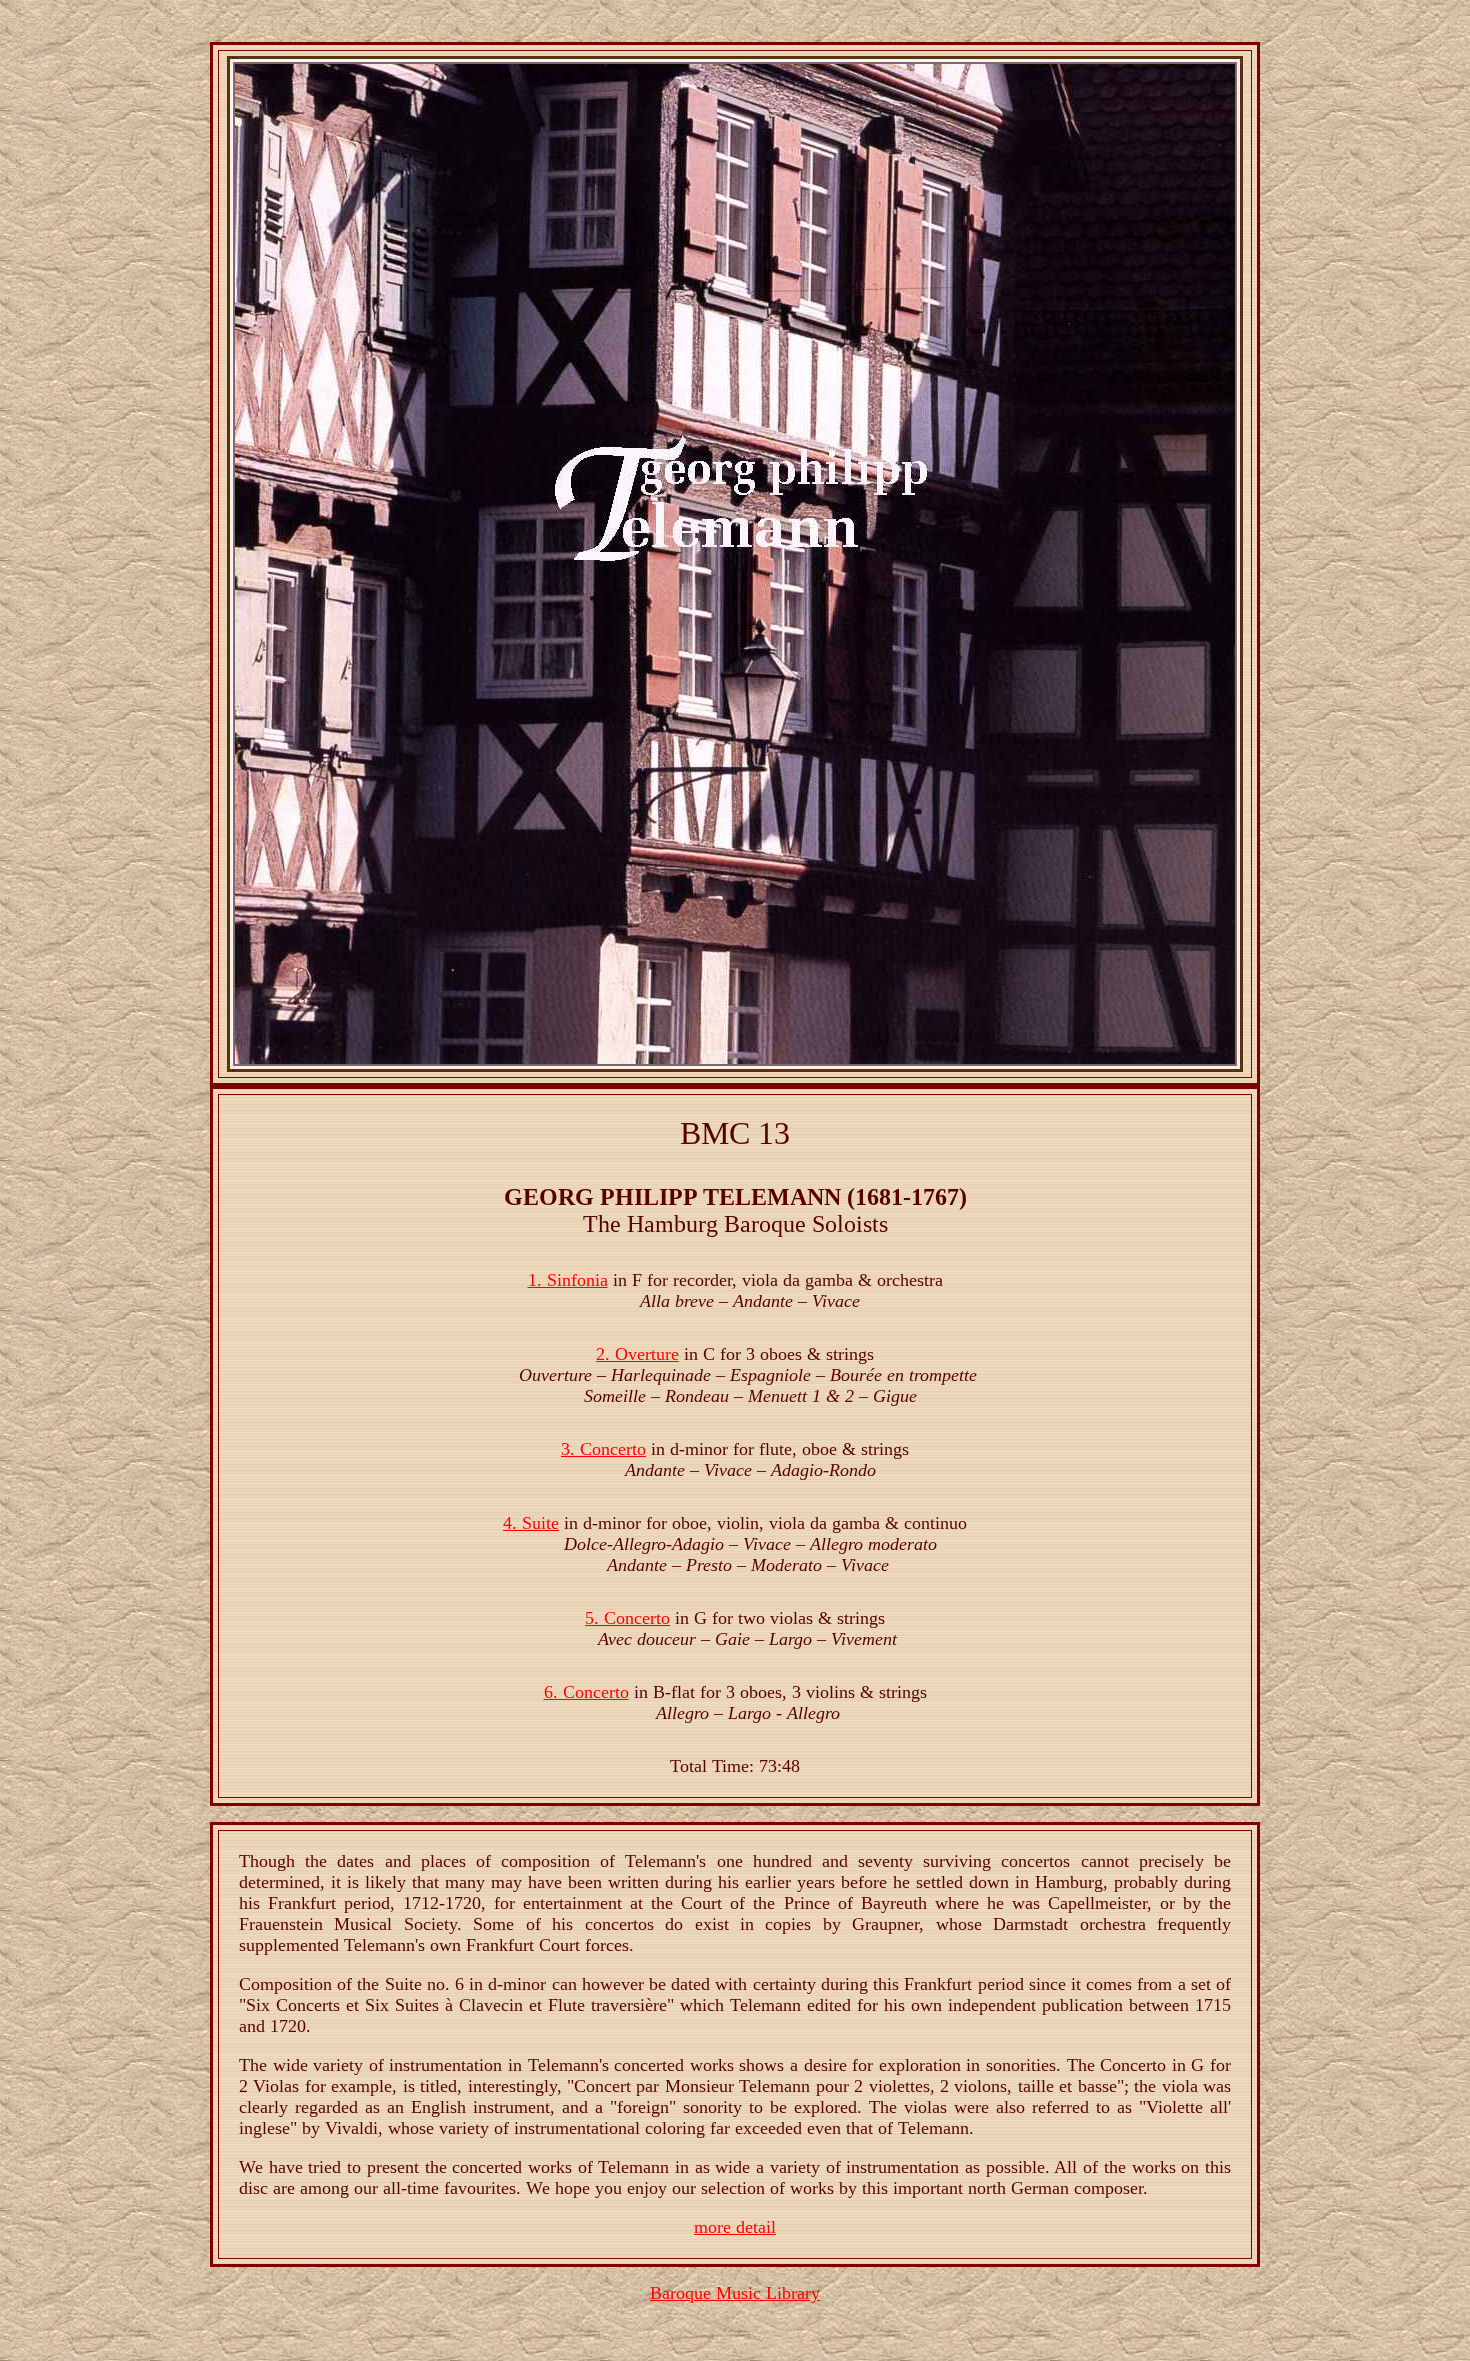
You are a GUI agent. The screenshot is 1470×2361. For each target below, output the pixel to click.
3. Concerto (603, 1449)
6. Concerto (586, 1692)
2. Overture (637, 1354)
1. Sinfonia (568, 1280)
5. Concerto (627, 1618)
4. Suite (531, 1523)
